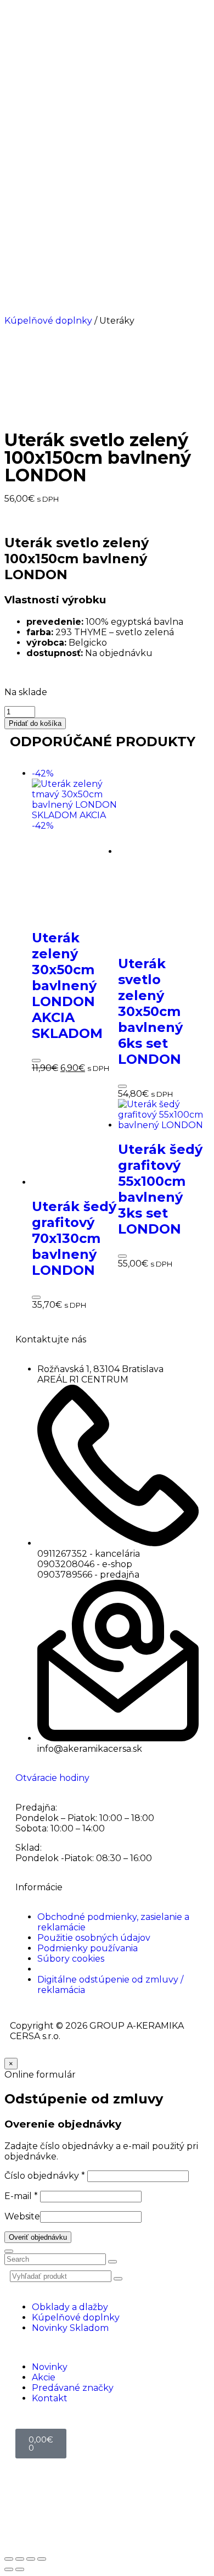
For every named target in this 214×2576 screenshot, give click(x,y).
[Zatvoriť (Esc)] (42, 2559)
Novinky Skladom (70, 2328)
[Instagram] (53, 242)
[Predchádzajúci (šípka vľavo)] (9, 2569)
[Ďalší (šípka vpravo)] (20, 2569)
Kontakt (50, 2398)
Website (22, 2216)
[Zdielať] (31, 2559)
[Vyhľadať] (118, 2279)
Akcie (44, 2377)
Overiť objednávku (38, 2237)
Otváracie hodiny (52, 1778)
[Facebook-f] (24, 242)
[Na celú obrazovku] (20, 2559)
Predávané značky (73, 2388)
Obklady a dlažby (70, 2307)
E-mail (21, 2196)
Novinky (50, 2367)
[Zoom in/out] (9, 2559)
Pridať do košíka (35, 723)
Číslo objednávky (45, 2176)
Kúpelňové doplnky (48, 321)
